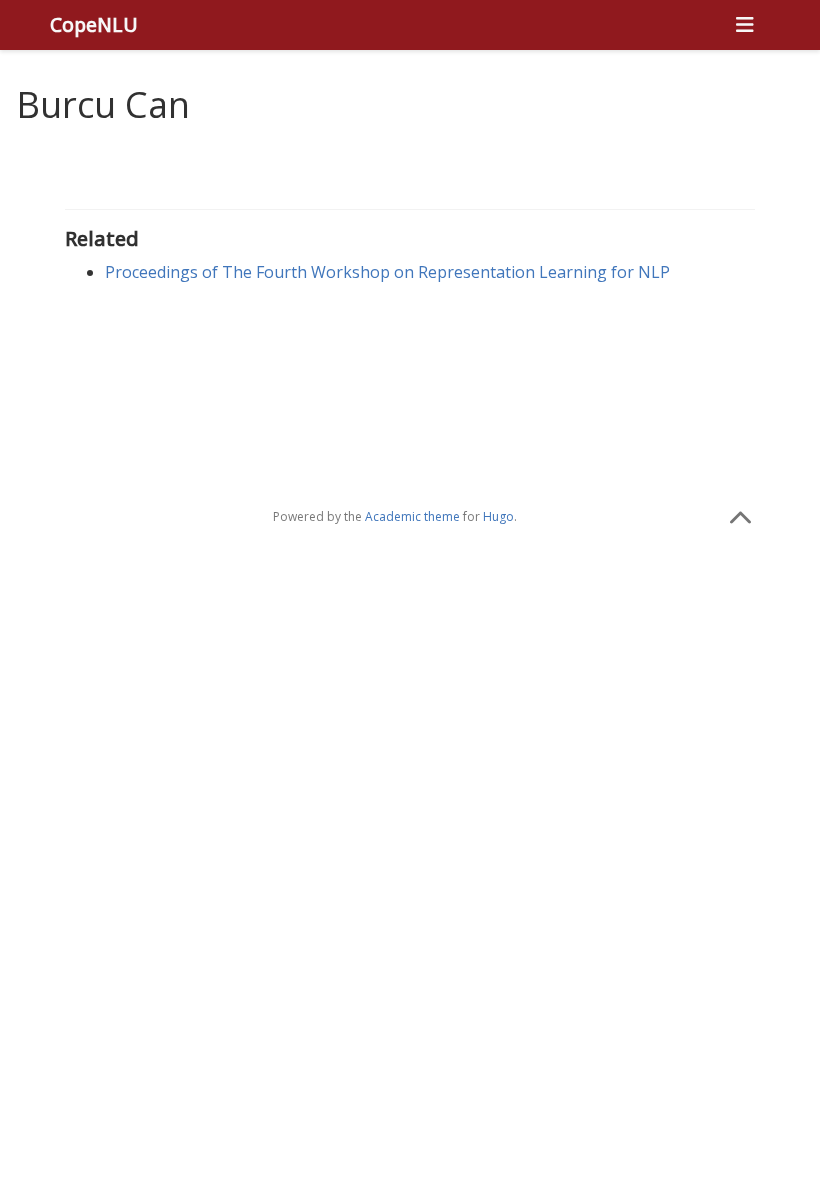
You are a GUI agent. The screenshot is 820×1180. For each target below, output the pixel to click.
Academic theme (412, 516)
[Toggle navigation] (744, 25)
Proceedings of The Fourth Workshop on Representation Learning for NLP (387, 272)
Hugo (498, 516)
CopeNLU (94, 24)
